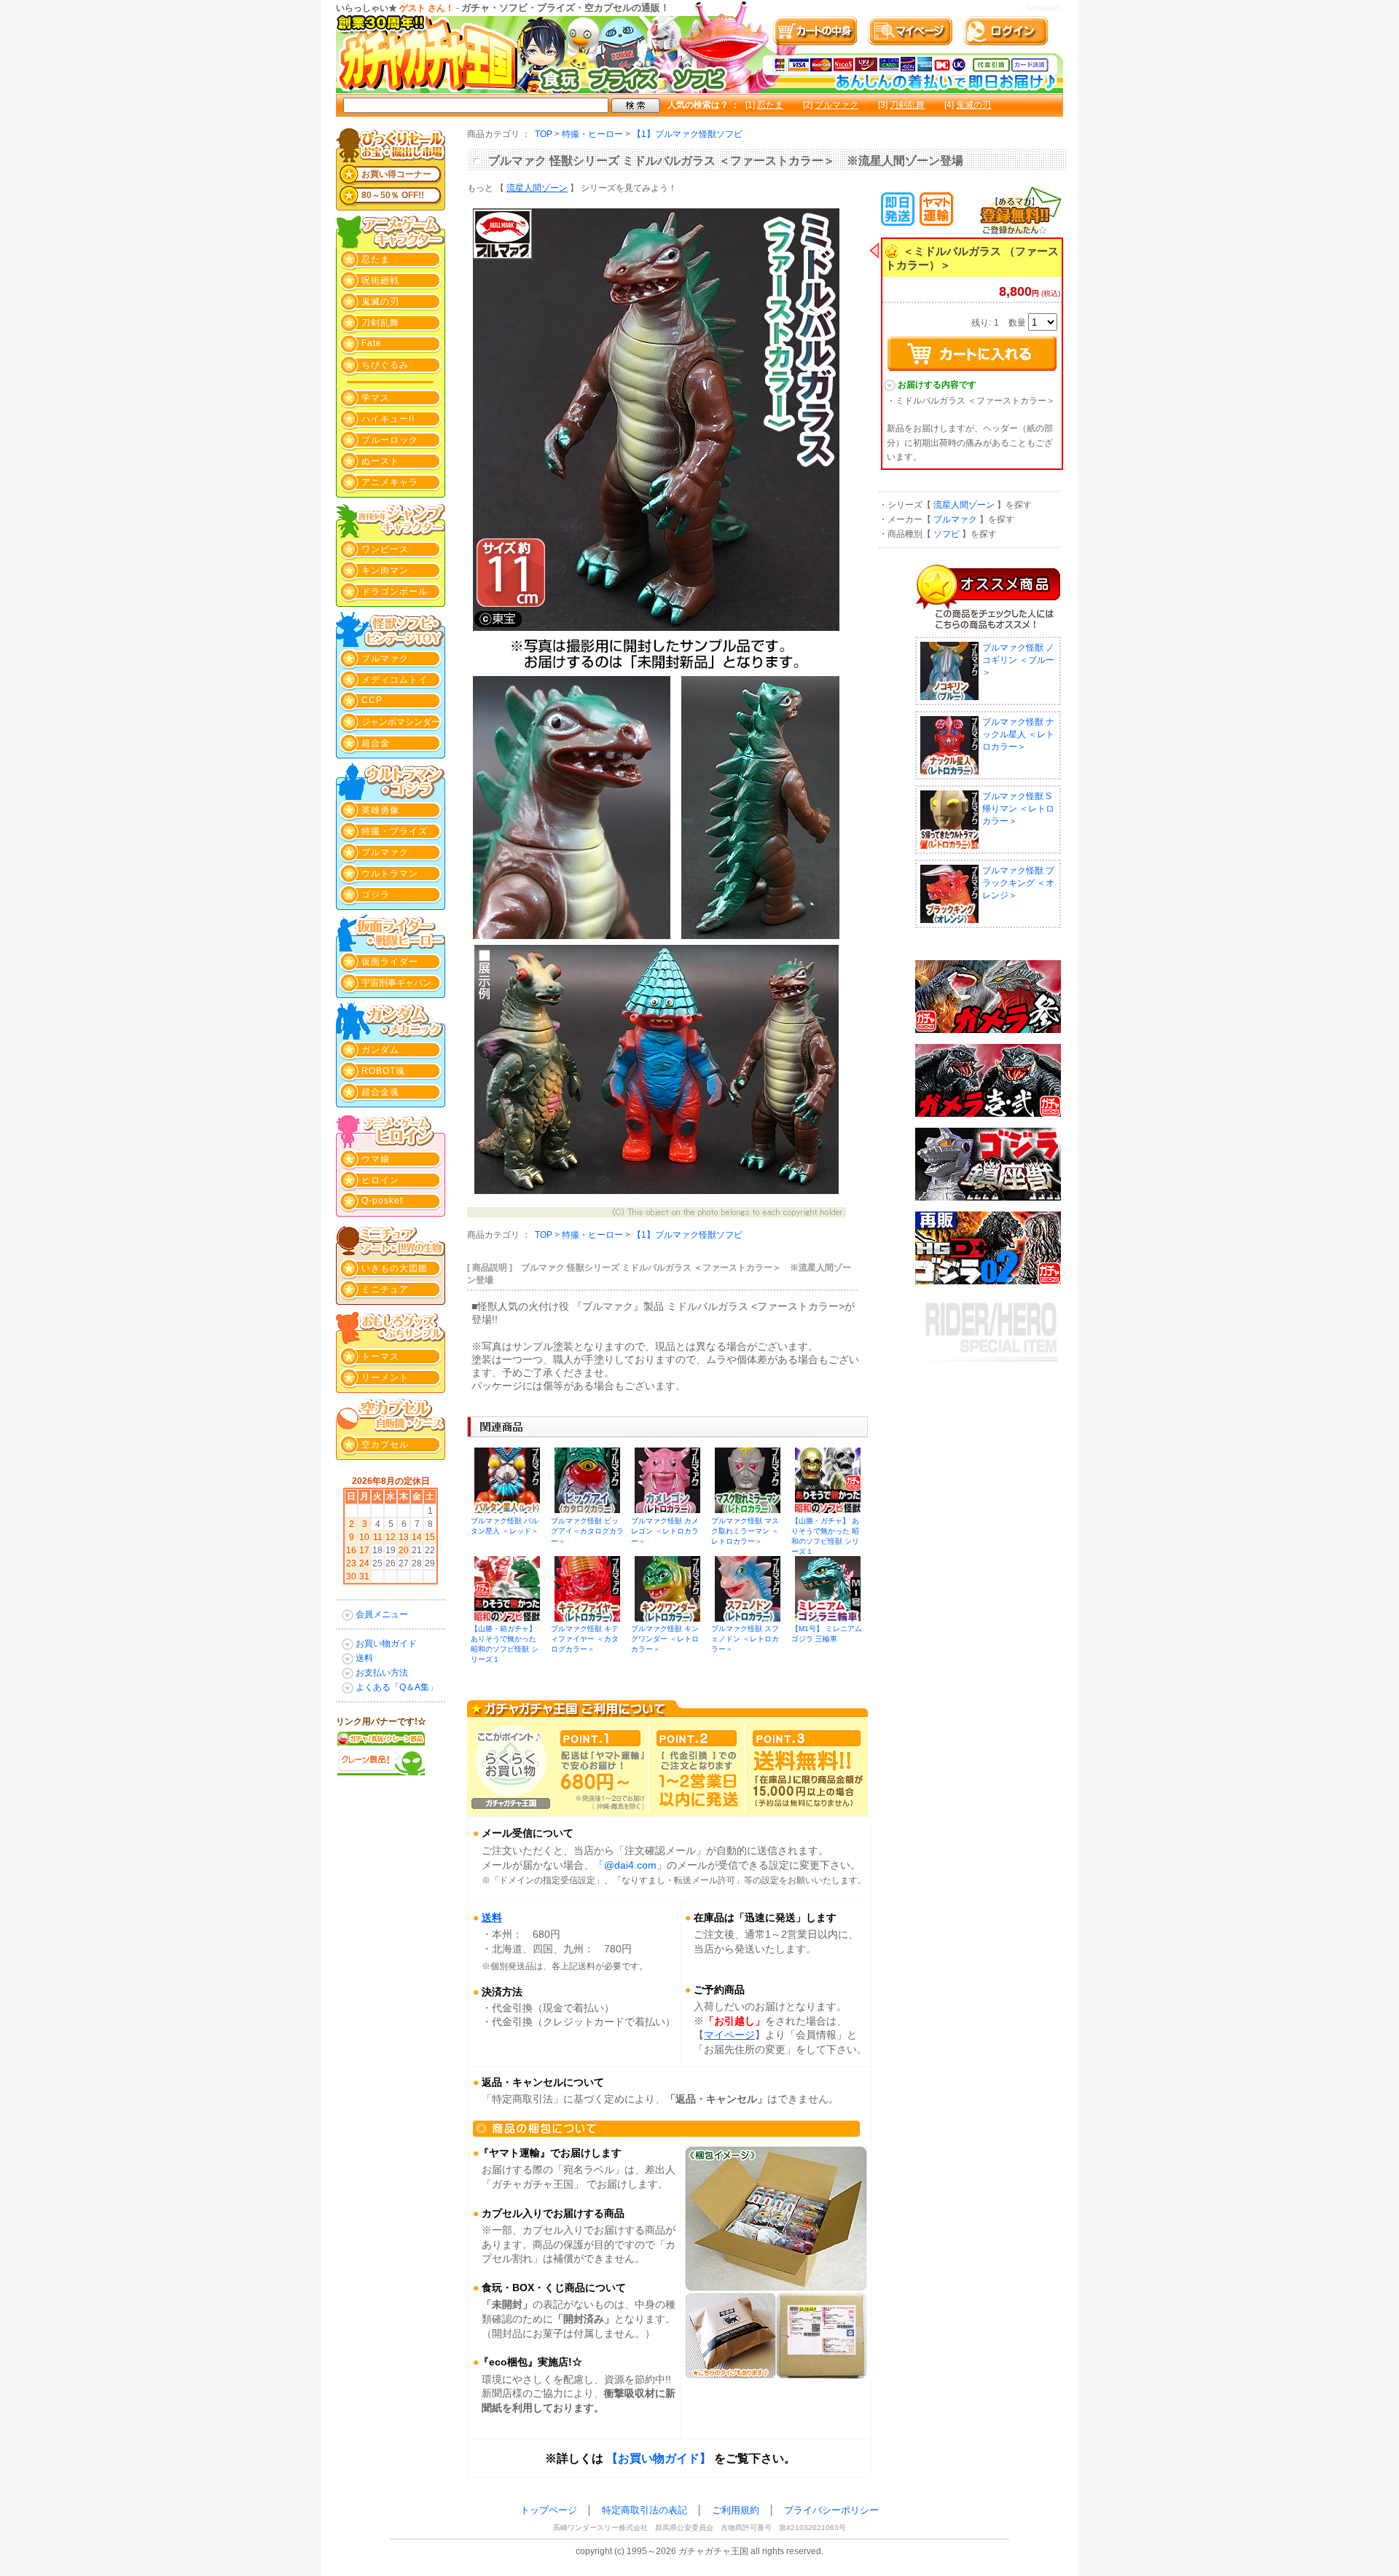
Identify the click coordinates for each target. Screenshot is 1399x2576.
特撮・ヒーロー (592, 134)
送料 (492, 1917)
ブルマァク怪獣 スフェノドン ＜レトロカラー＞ (745, 1639)
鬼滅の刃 (973, 105)
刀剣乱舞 (907, 105)
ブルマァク (836, 105)
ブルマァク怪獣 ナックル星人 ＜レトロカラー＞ (1018, 734)
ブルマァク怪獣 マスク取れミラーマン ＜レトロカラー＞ (745, 1531)
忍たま (770, 105)
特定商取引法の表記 (644, 2510)
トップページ (549, 2510)
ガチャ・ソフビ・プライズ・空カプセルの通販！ (565, 8)
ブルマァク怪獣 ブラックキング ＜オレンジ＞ (1018, 883)
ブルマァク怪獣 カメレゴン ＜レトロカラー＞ (665, 1531)
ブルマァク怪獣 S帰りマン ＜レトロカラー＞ (1018, 809)
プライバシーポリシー (831, 2510)
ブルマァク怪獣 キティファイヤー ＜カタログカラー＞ (585, 1639)
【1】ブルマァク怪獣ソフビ (687, 134)
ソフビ (947, 534)
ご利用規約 (736, 2510)
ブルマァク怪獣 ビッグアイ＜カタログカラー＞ (587, 1531)
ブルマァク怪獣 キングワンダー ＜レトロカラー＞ (665, 1639)
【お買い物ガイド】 (659, 2458)
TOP (544, 134)
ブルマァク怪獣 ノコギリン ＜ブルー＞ (1018, 660)
